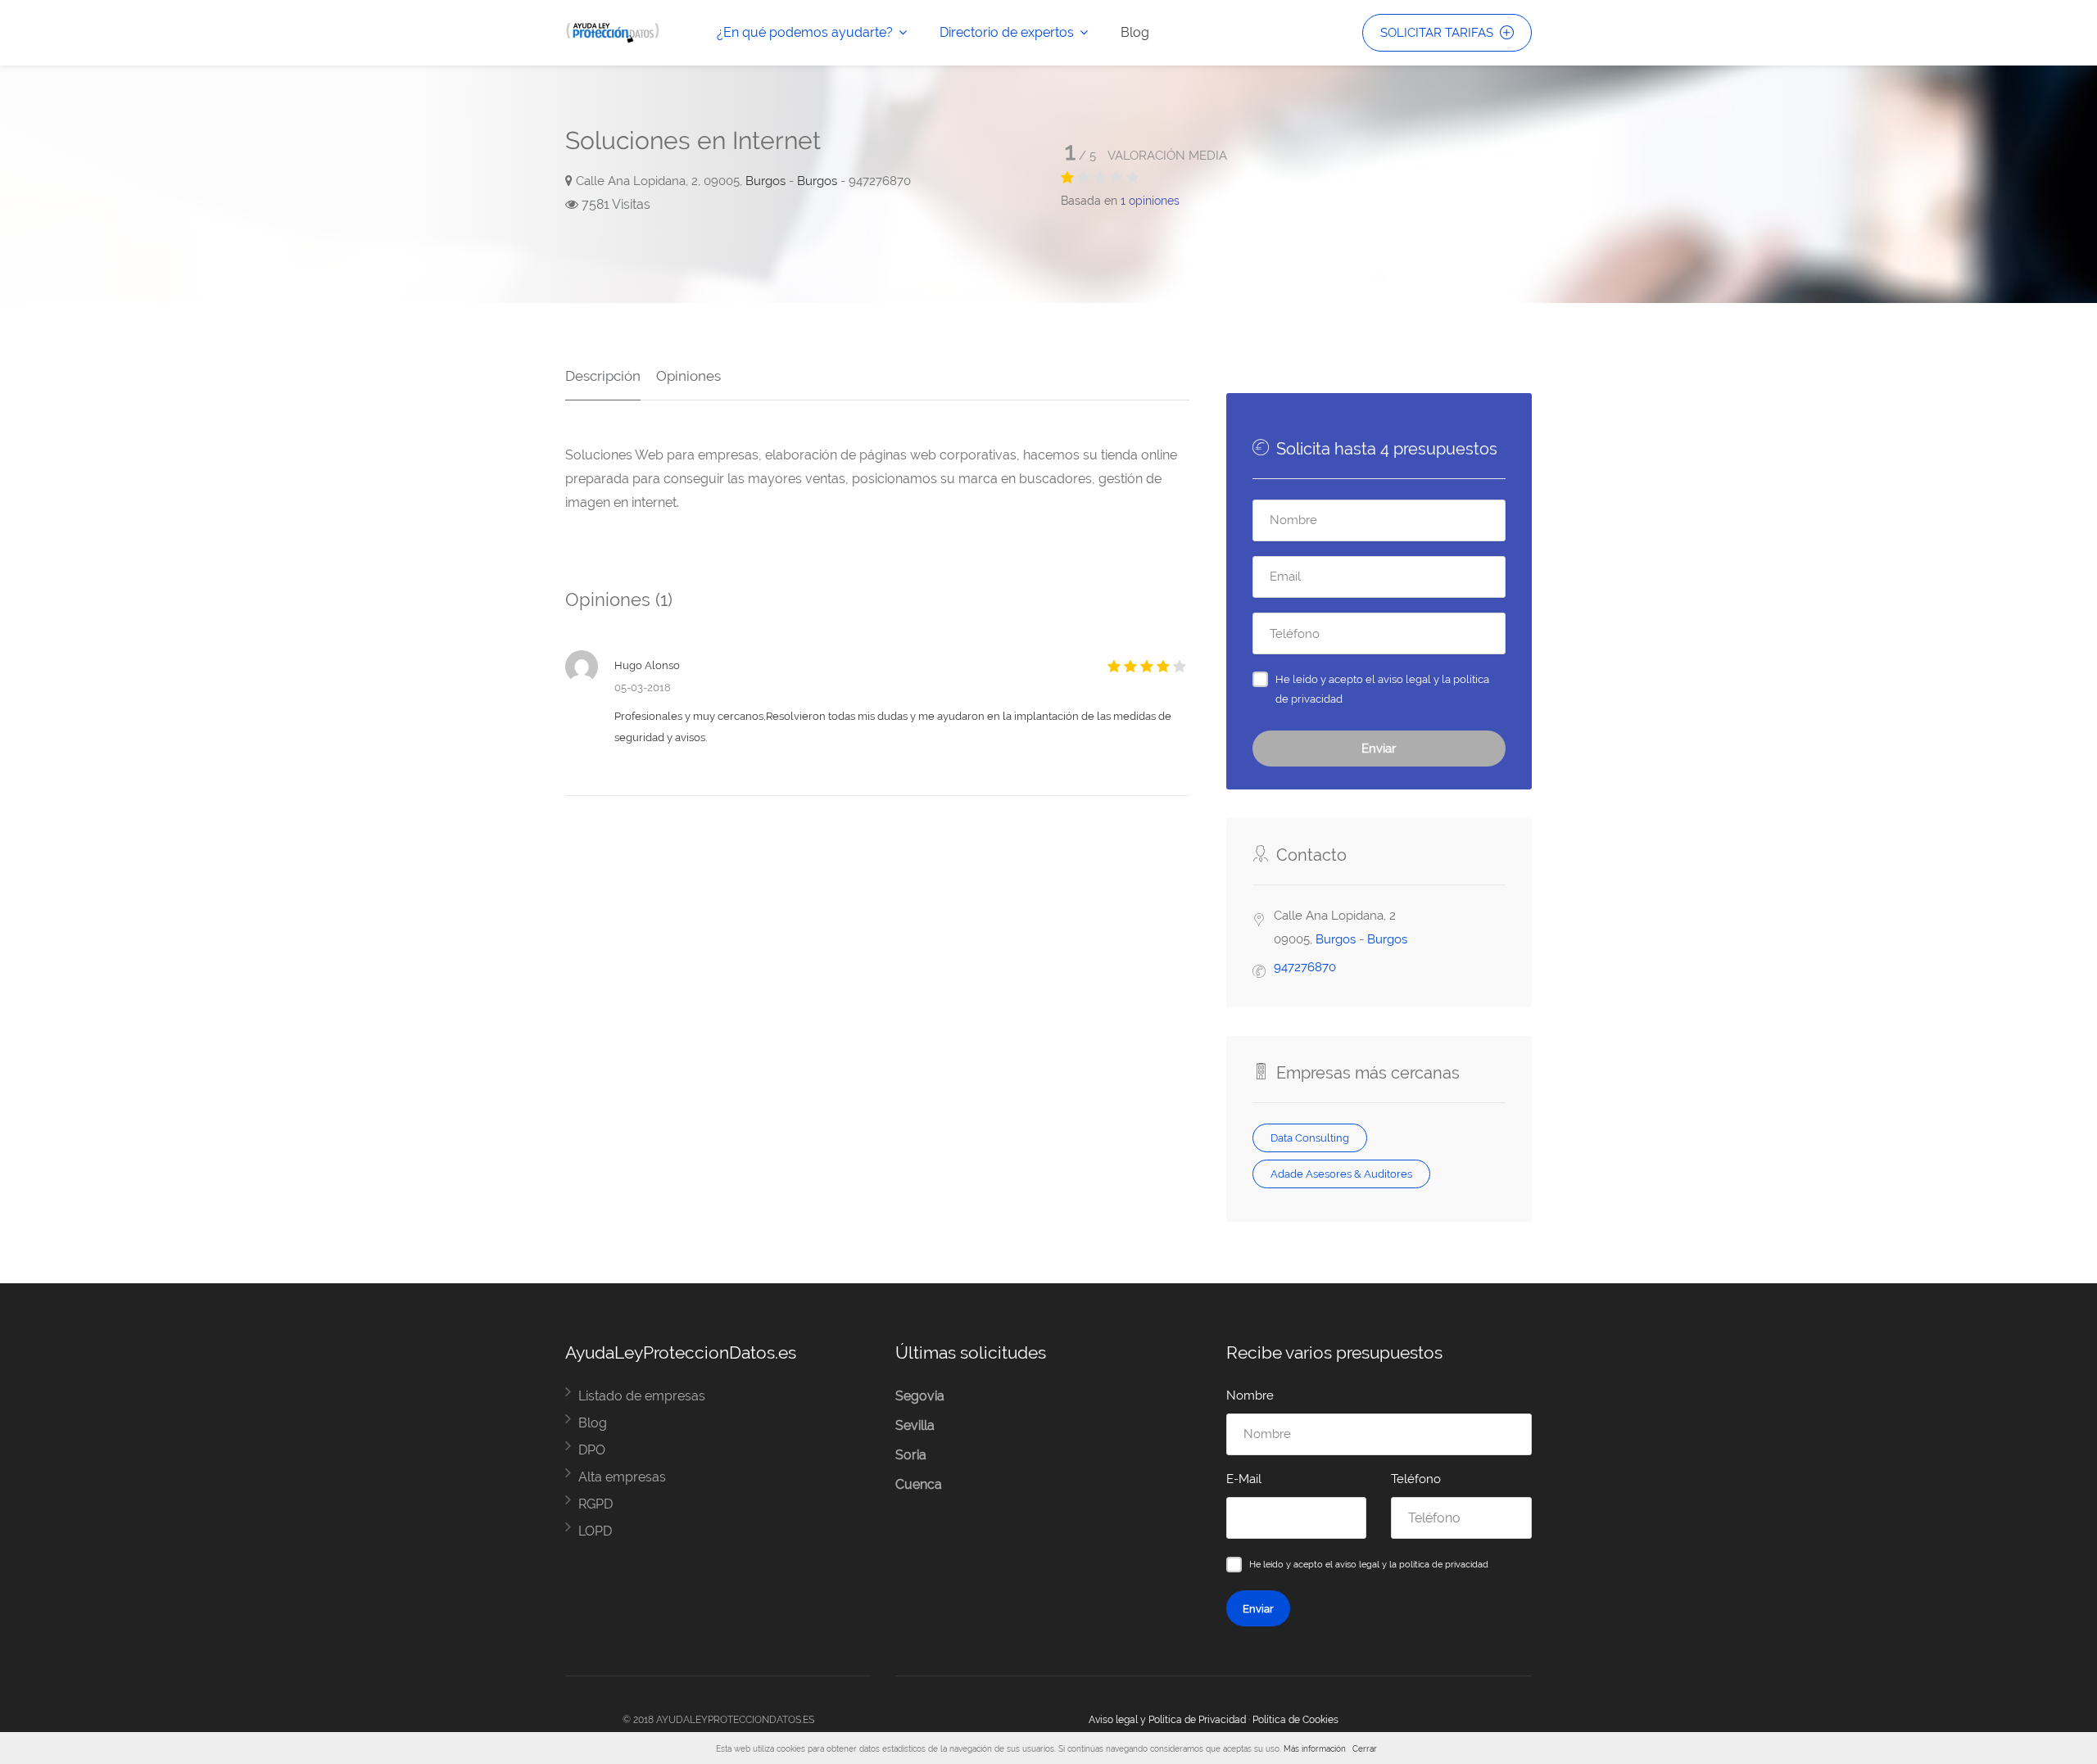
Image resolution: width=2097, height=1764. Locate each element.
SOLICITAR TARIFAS (1438, 33)
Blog (1135, 32)
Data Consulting (1310, 1138)
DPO (592, 1450)
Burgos (765, 181)
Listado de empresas (642, 1396)
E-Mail (1244, 1479)
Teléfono (1416, 1479)
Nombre (1250, 1395)
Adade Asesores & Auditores (1341, 1174)
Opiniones (688, 376)
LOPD (595, 1531)
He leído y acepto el (1382, 689)
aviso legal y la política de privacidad (1412, 1564)
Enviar (1379, 749)
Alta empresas (622, 1477)
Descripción (603, 376)
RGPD (596, 1504)
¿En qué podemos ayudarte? (805, 32)
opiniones (1150, 201)
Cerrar (1365, 1749)
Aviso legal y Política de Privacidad (1167, 1720)
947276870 (1305, 967)
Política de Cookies (1295, 1720)
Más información (1315, 1749)
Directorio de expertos (1007, 32)
